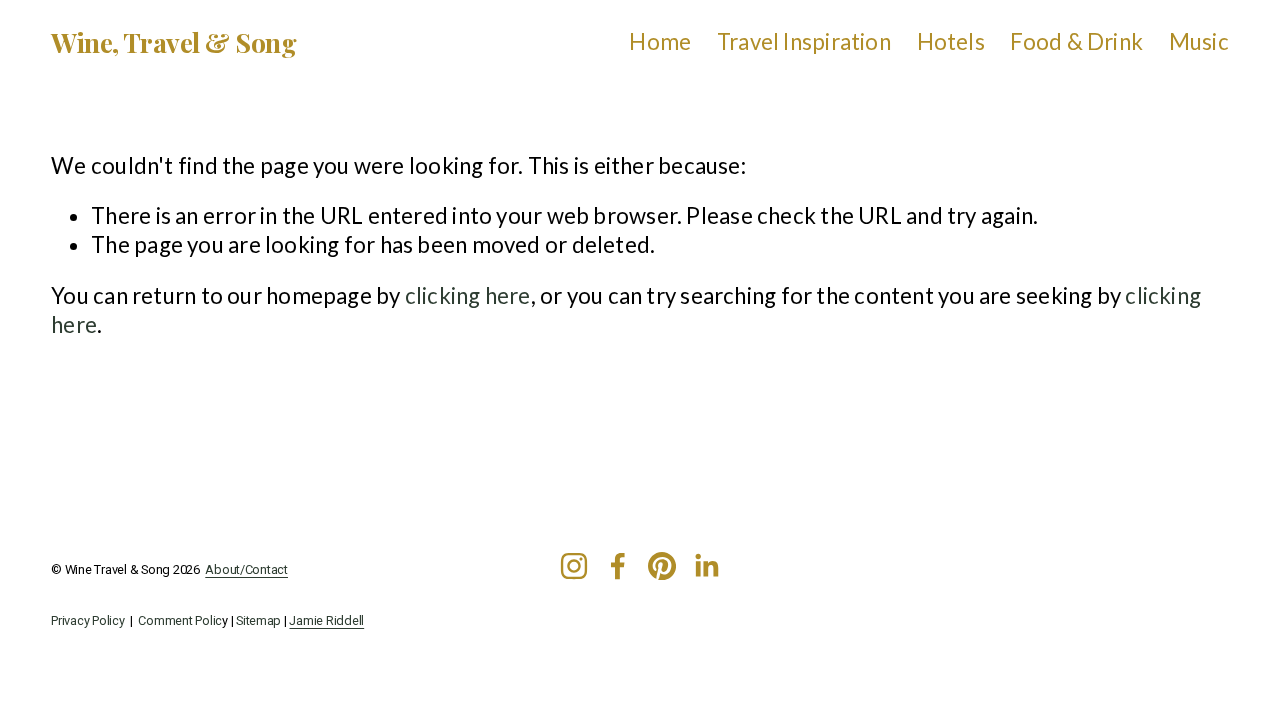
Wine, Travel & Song (173, 42)
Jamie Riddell (326, 621)
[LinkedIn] (706, 566)
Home (660, 41)
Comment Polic (180, 621)
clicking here (468, 295)
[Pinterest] (662, 566)
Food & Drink (1076, 41)
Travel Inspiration (804, 41)
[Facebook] (618, 566)
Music (1199, 41)
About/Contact (246, 570)
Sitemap (258, 621)
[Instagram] (574, 566)
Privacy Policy (87, 621)
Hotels (951, 41)
